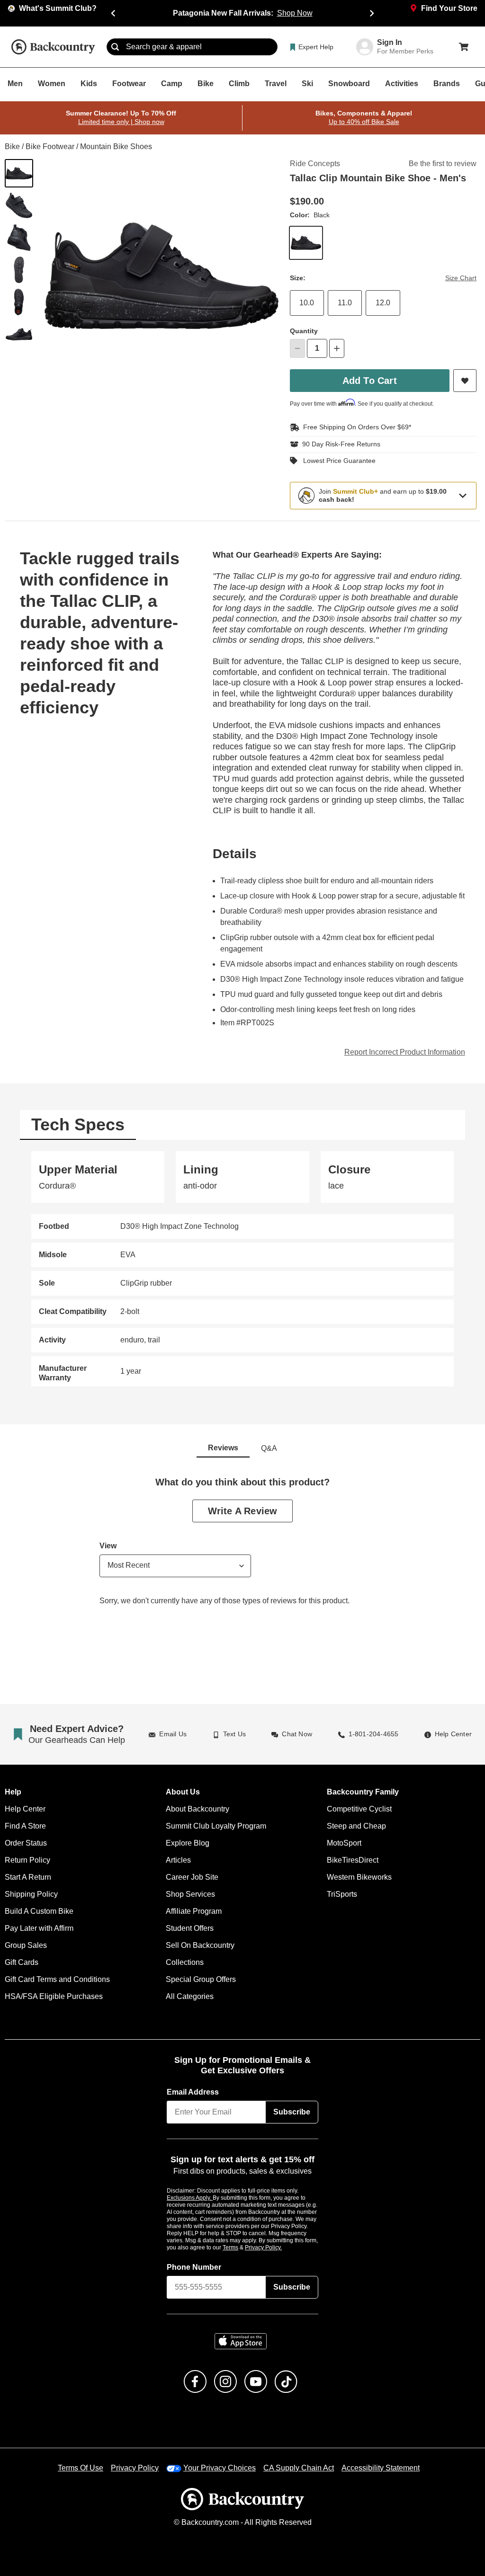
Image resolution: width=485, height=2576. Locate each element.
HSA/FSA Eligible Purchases (53, 1996)
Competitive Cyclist (359, 1809)
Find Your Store (449, 9)
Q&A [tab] (269, 1448)
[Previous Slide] (113, 13)
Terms (243, 2247)
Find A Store (25, 1826)
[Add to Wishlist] (465, 381)
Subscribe (292, 2112)
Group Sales (25, 1945)
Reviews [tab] (223, 1448)
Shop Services (189, 1894)
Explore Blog (187, 1843)
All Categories (189, 1996)
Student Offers (190, 1928)
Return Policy (27, 1860)
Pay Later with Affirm (40, 1928)
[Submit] (115, 47)
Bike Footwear (49, 147)
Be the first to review (443, 164)
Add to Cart (370, 380)
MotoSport (344, 1843)
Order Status (26, 1843)
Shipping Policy (31, 1894)
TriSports (342, 1894)
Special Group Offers (200, 1979)
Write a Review (242, 1510)
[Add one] (337, 348)
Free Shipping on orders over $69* (353, 427)
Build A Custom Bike (39, 1911)
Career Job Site (191, 1877)
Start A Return (28, 1877)
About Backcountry (197, 1809)
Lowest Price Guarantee (337, 461)
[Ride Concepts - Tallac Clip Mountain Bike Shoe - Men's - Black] (19, 173)
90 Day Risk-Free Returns (339, 444)
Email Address (193, 2092)
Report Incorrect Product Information (405, 1052)
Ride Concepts (314, 164)
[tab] (78, 1124)
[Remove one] (297, 348)
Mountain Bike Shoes (113, 147)
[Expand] (463, 495)
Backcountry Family (363, 1792)
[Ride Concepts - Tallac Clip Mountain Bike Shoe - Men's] (19, 205)
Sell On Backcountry (200, 1945)
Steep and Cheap (355, 1826)
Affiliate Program (194, 1911)
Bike (12, 147)
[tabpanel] (242, 1268)
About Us (182, 1792)
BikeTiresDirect (352, 1860)
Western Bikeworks (358, 1877)
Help (13, 1792)
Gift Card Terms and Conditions (57, 1979)
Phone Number (194, 2267)
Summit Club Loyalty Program (216, 1826)
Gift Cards (21, 1962)
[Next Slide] (372, 13)
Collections (184, 1962)
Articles (179, 1860)
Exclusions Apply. (190, 2197)
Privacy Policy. (276, 2247)
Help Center (24, 1809)
